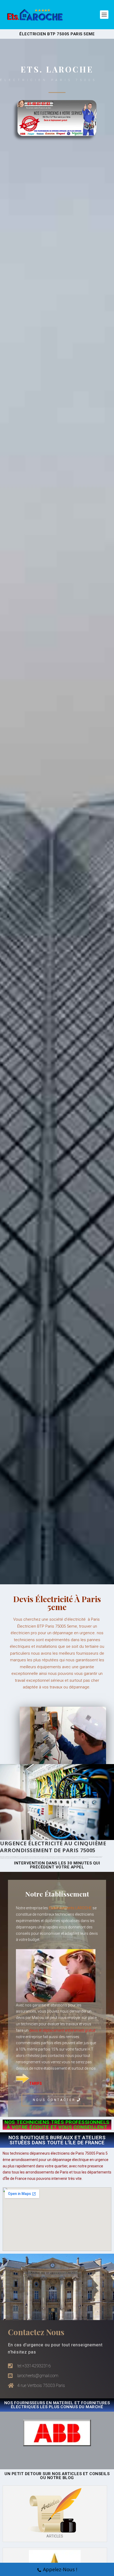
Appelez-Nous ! (60, 2569)
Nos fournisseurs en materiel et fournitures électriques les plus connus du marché (57, 2405)
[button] (57, 2100)
